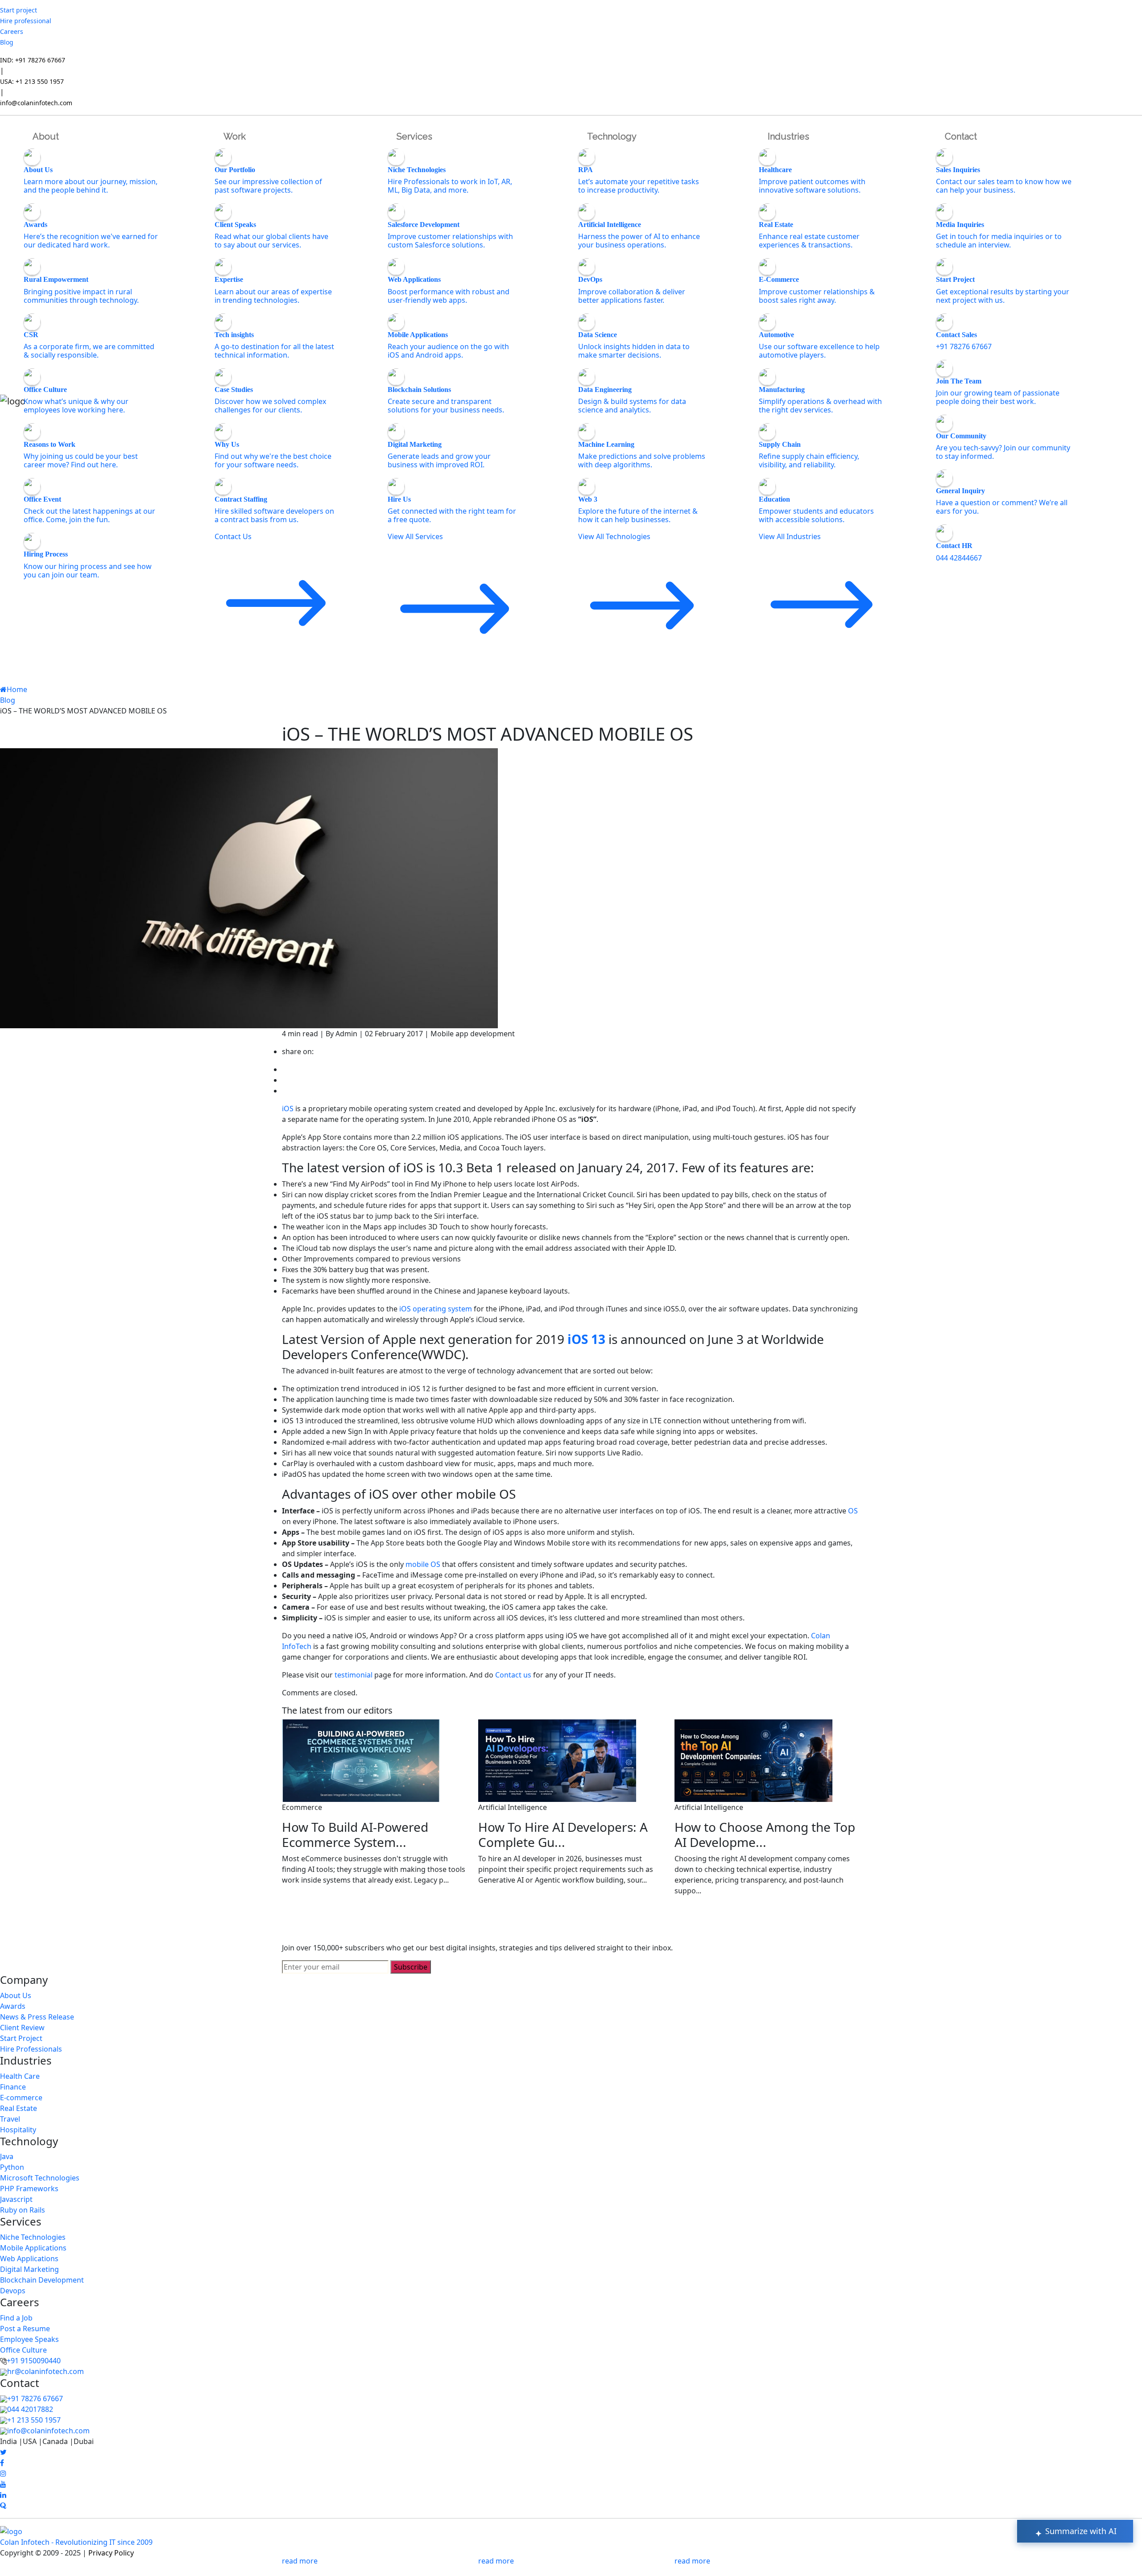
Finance (13, 2087)
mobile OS (423, 1564)
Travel (10, 2119)
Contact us (513, 1675)
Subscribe (411, 1967)
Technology (612, 136)
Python (12, 2167)
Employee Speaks (29, 2339)
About (46, 136)
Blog (7, 42)
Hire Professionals (31, 2049)
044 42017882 (30, 2409)
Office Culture (23, 2350)
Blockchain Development (42, 2280)
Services (414, 136)
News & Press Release (37, 2017)
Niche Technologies (33, 2237)
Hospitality (18, 2130)
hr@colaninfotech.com (46, 2371)
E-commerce (21, 2098)
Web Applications (29, 2259)
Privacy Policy (111, 2553)
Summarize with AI (1080, 2531)
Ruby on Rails (23, 2210)
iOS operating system (436, 1309)
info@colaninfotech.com (36, 103)
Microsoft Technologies (40, 2178)
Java (7, 2156)
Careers (12, 31)
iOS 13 (586, 1339)
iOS (288, 1109)
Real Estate (19, 2108)
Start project (19, 10)
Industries (788, 136)
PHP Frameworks (29, 2189)
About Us (16, 1995)
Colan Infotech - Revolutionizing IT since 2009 (76, 2542)
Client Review (22, 2028)
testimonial (354, 1675)
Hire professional (26, 21)
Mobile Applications (33, 2248)
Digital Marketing (29, 2269)
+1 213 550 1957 (34, 2420)
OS (853, 1511)
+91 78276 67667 (35, 2399)
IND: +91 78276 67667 (33, 60)
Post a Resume (25, 2329)
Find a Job (16, 2318)
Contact (961, 136)
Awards (13, 2006)
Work (235, 136)
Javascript (16, 2199)
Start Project (21, 2038)
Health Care (20, 2076)
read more (300, 2561)
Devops (13, 2291)
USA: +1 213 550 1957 (32, 81)
